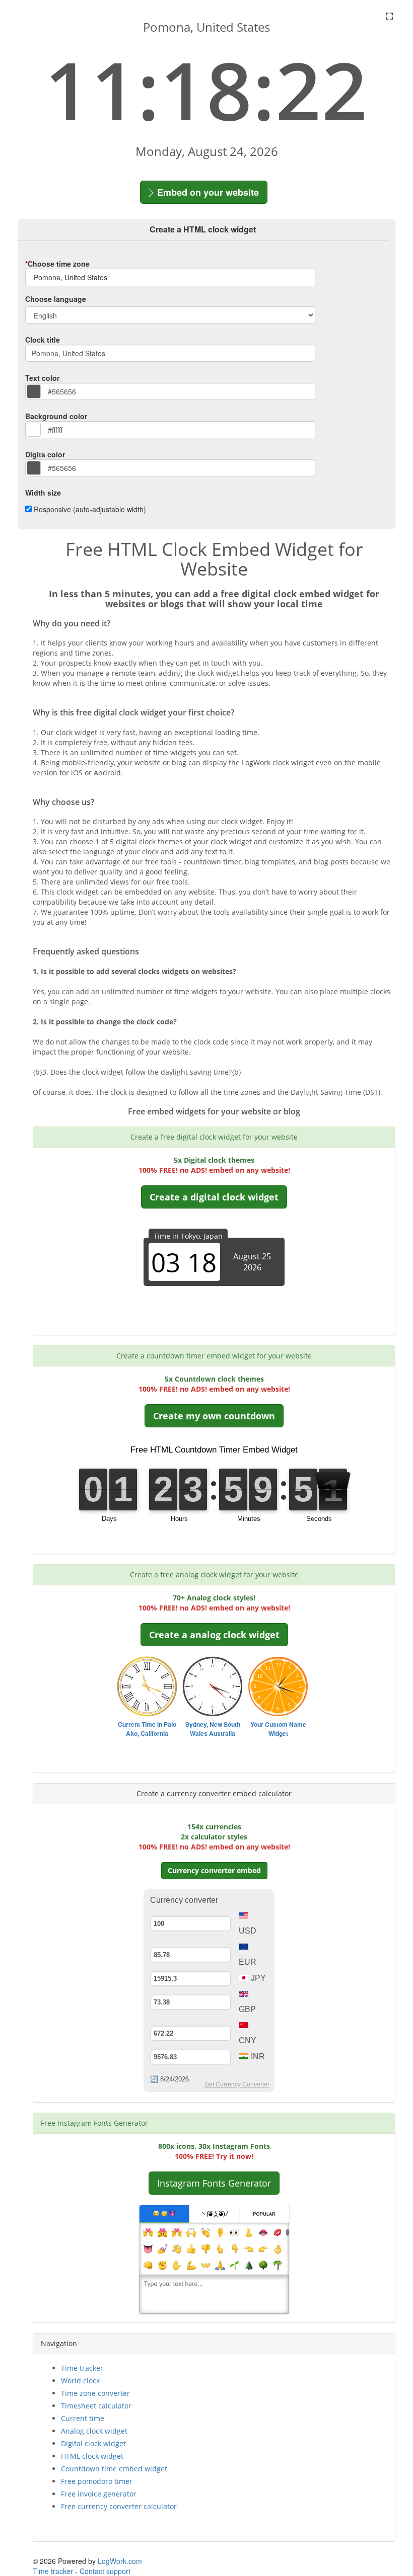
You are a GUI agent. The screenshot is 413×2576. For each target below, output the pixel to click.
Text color (42, 378)
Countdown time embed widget (114, 2469)
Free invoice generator (99, 2494)
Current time (83, 2418)
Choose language (56, 299)
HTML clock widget (92, 2456)
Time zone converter (95, 2393)
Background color (56, 416)
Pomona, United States (70, 277)
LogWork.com (120, 2561)
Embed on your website (207, 192)
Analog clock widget (94, 2431)
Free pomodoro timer (97, 2481)
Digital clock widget (93, 2443)
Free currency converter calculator (119, 2506)
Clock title (43, 340)
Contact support (105, 2571)
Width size (43, 493)
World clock (80, 2381)
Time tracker (82, 2368)
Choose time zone (57, 264)
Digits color (45, 454)
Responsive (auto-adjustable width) (90, 509)
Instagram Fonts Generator (214, 2183)
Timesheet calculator (96, 2406)
